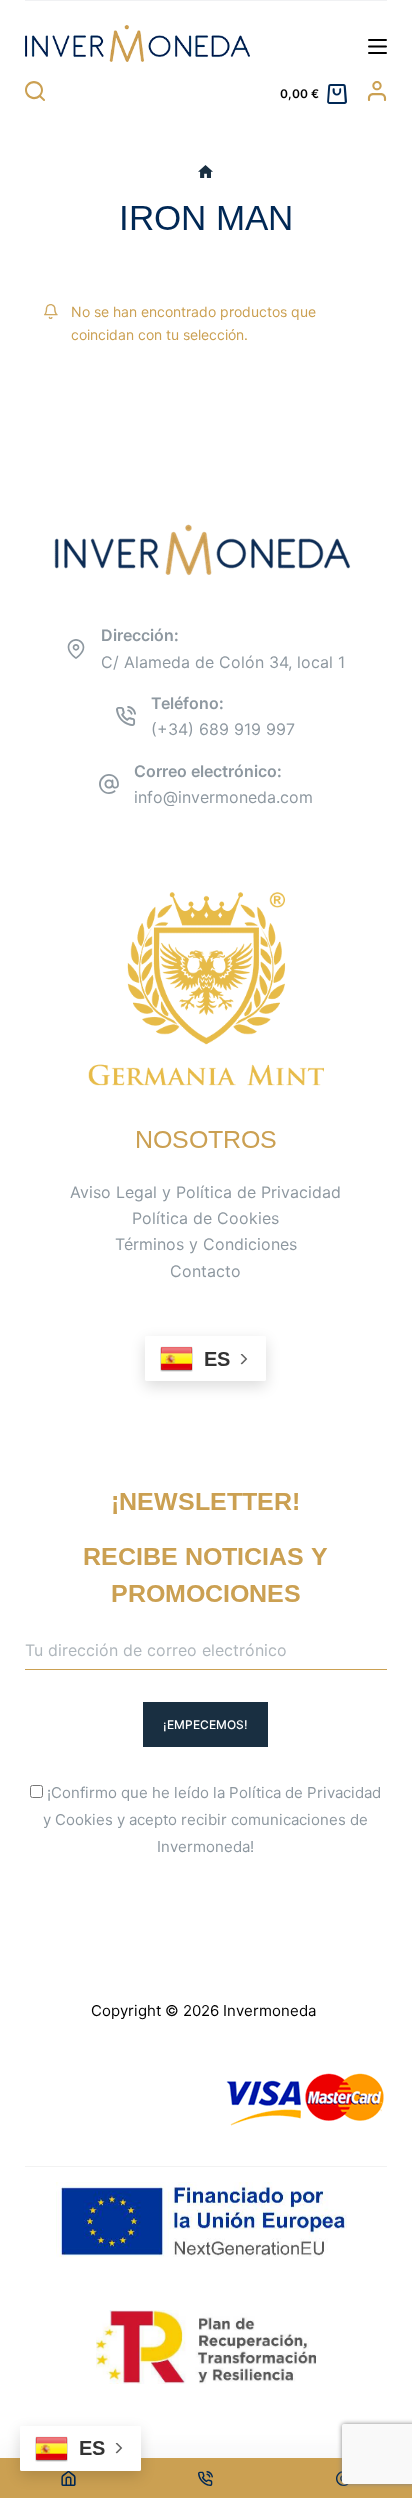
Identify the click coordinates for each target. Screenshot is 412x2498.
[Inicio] (205, 172)
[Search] (35, 91)
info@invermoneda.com (223, 797)
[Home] (68, 2478)
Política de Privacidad (305, 1792)
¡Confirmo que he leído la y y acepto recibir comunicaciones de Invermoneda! (212, 1819)
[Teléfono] (206, 2478)
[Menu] (377, 46)
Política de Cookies (205, 1218)
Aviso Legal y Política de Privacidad (205, 1192)
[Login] (377, 91)
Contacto (205, 1271)
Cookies (84, 1819)
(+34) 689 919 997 (223, 729)
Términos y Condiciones (206, 1244)
